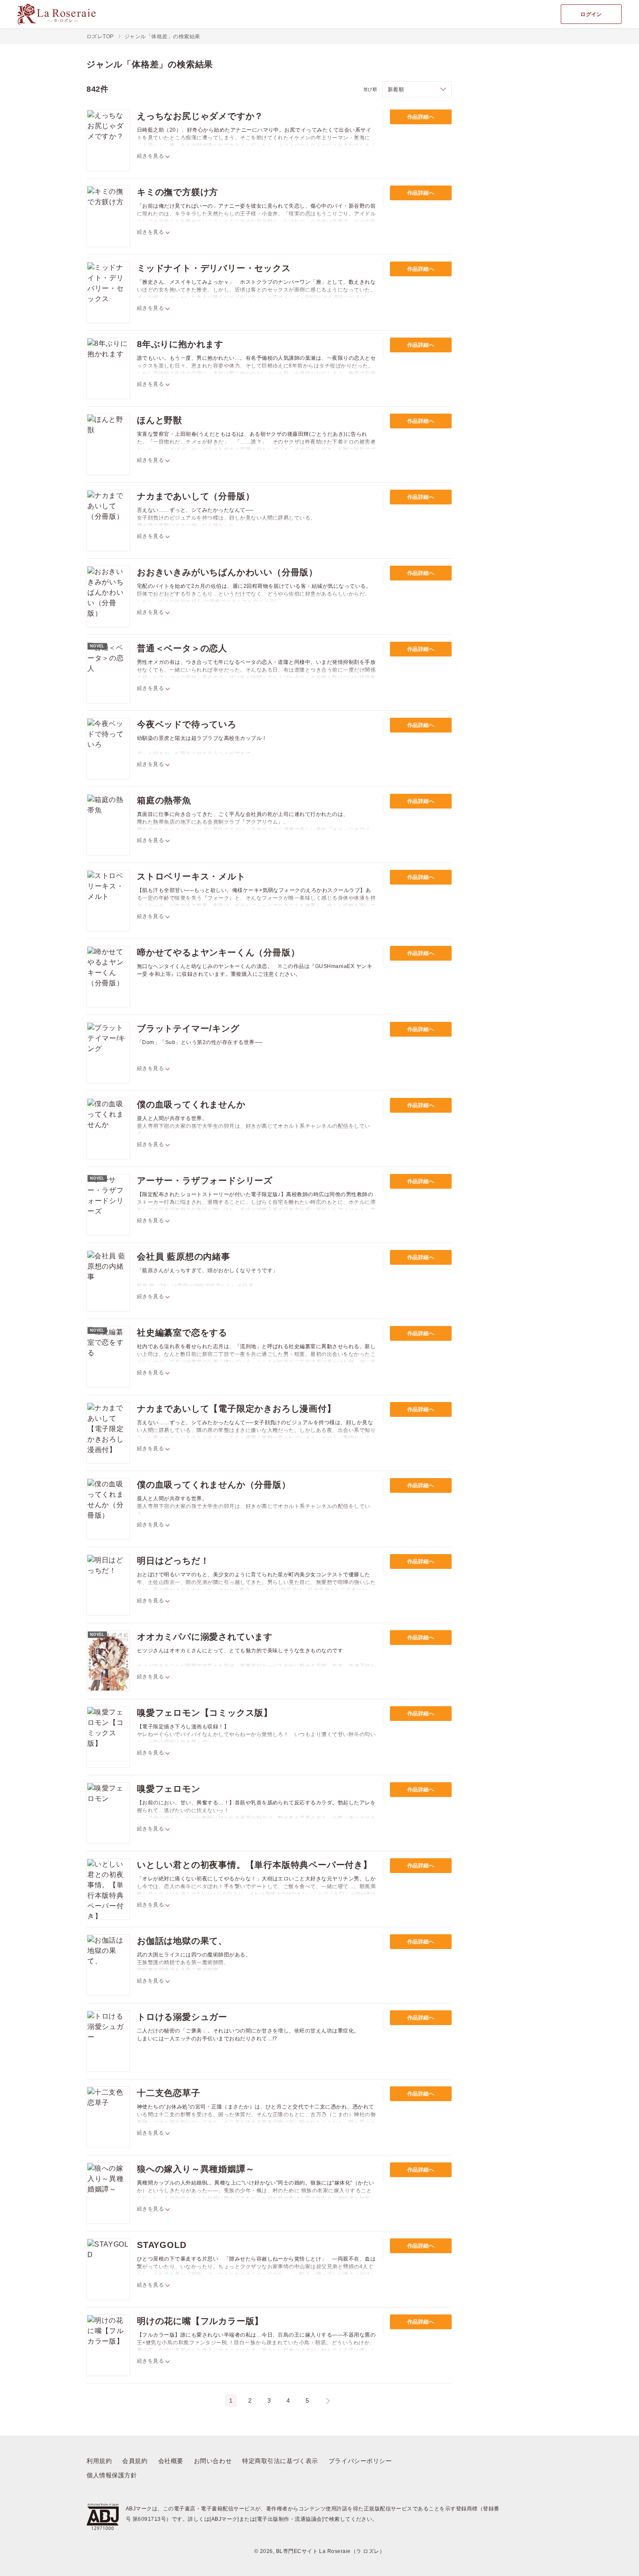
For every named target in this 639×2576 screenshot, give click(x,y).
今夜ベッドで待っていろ (187, 724)
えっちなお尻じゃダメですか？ (200, 116)
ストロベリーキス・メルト (191, 876)
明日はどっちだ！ (173, 1561)
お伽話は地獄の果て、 (182, 1941)
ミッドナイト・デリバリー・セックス (214, 268)
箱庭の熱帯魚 (164, 800)
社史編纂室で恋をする (182, 1333)
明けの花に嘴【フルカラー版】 (200, 2321)
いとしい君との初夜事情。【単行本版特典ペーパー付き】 (255, 1865)
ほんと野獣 (160, 420)
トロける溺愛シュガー (182, 2017)
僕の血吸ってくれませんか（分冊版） (214, 1485)
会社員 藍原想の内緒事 (184, 1257)
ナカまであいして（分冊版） (196, 496)
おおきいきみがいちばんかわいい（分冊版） (227, 572)
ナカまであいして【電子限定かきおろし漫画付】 (236, 1409)
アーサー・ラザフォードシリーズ (205, 1180)
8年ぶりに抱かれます (180, 344)
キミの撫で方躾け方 (178, 192)
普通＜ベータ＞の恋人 (182, 648)
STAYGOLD (161, 2245)
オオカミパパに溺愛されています (205, 1637)
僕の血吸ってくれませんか (191, 1104)
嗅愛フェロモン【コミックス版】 (205, 1713)
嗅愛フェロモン (169, 1789)
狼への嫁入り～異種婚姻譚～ (196, 2169)
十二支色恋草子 (169, 2093)
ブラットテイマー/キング (188, 1028)
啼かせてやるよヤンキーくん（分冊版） (218, 952)
